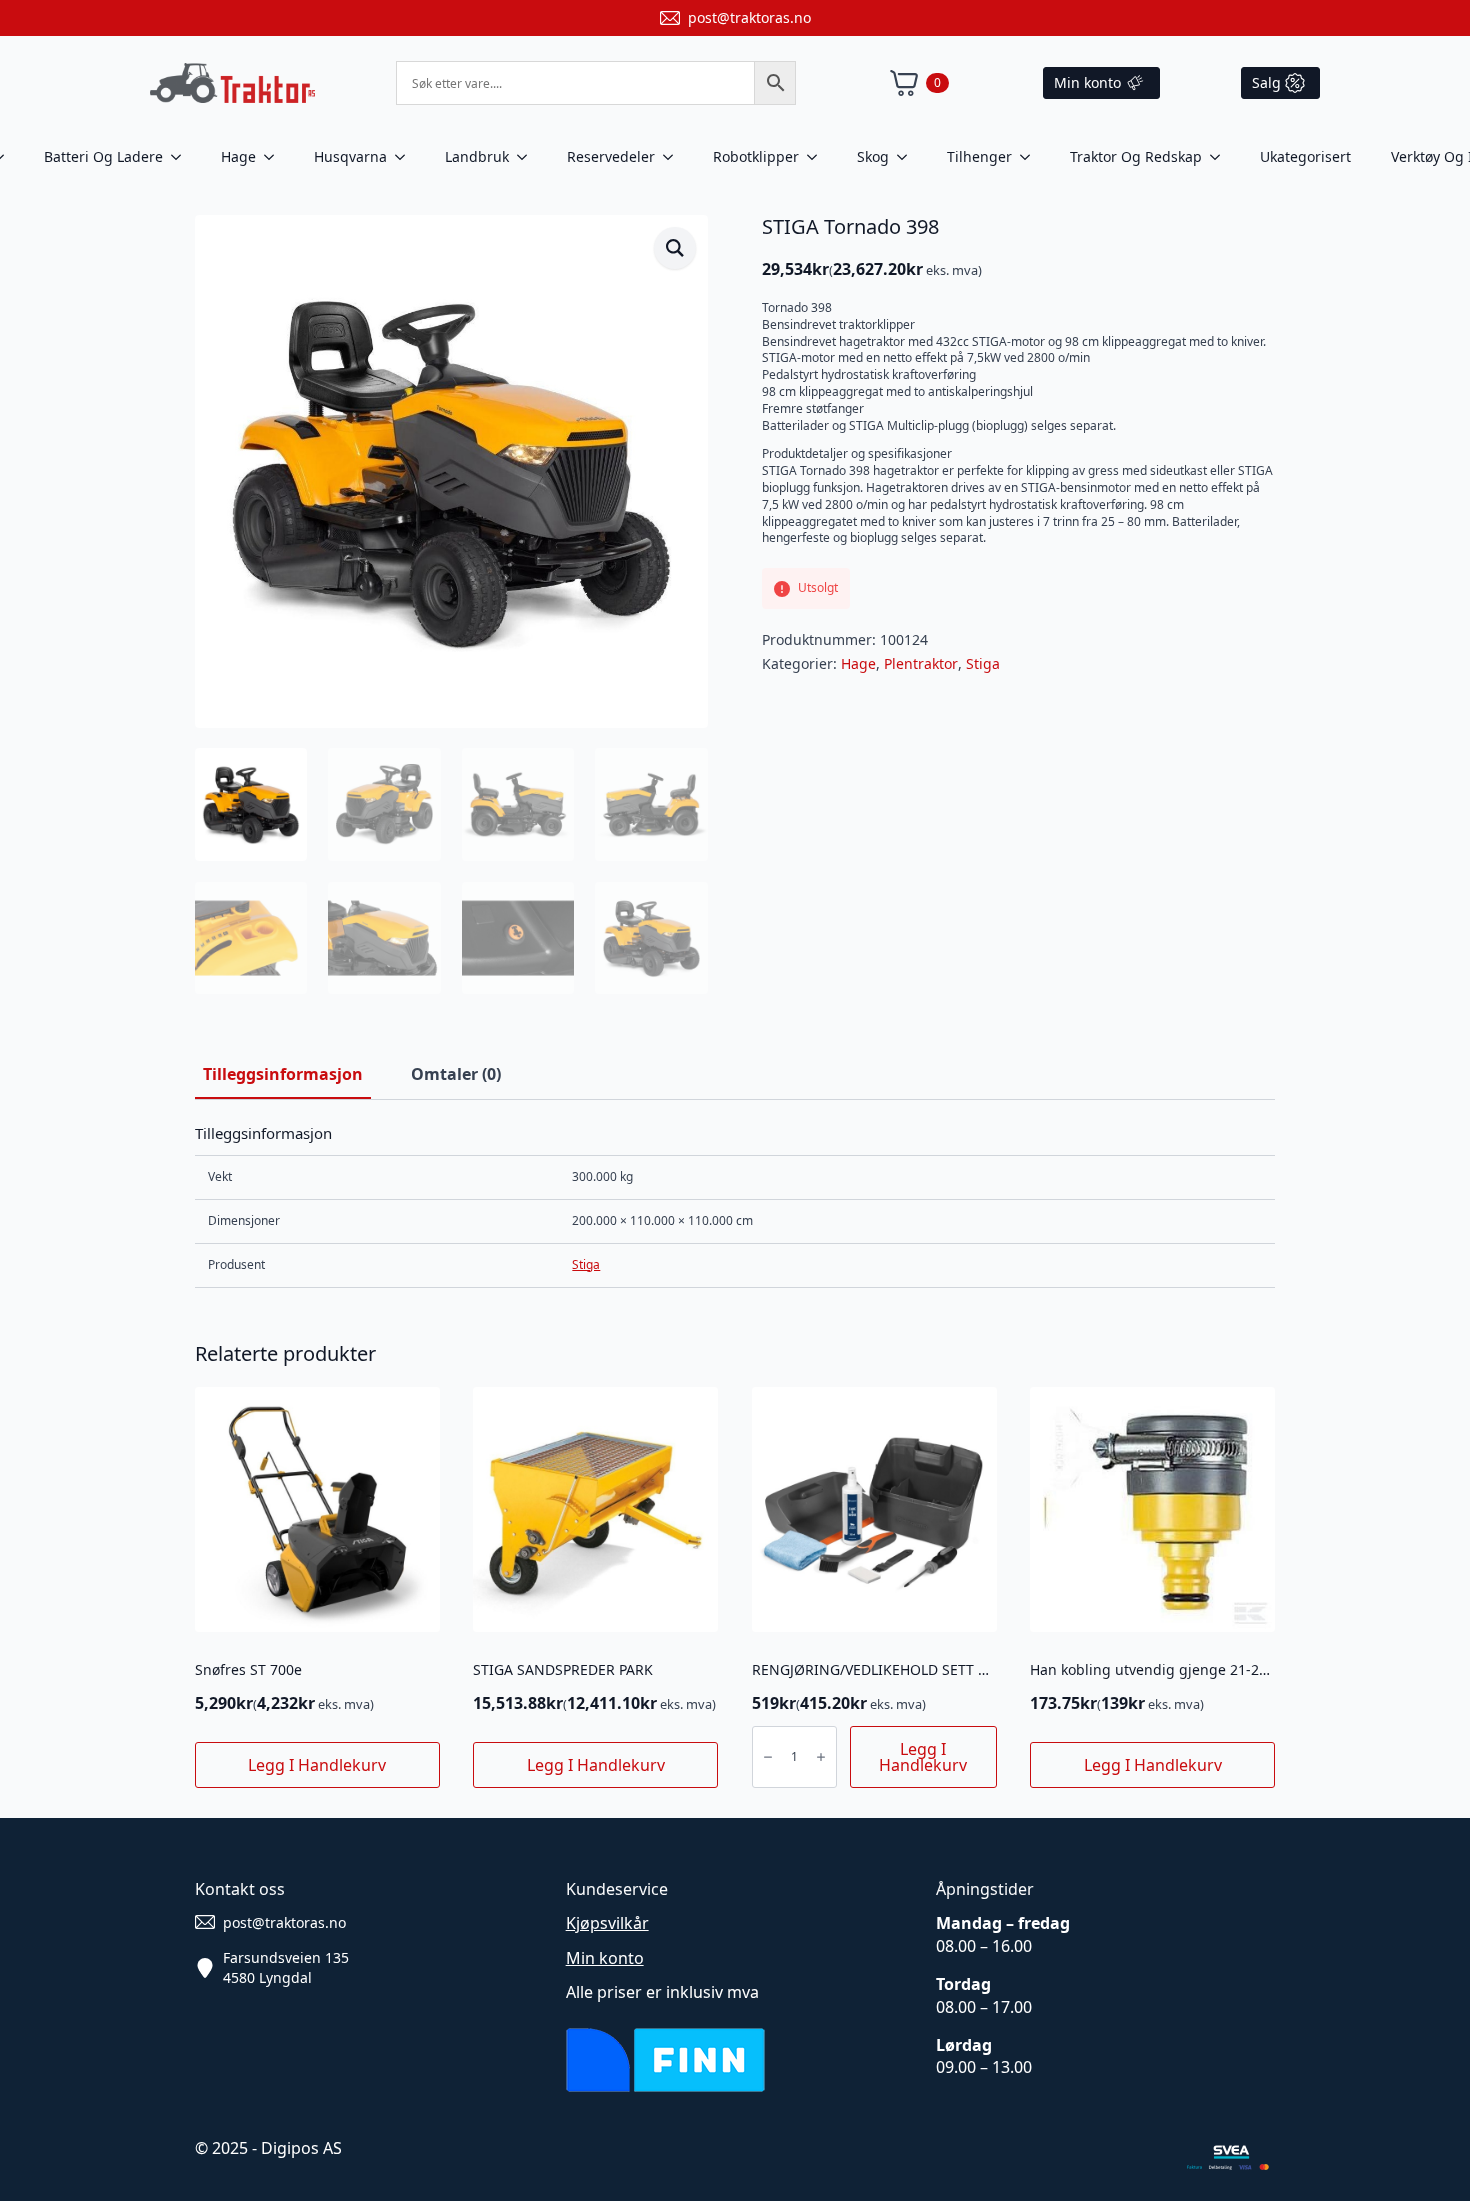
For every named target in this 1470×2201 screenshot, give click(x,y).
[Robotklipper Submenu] (818, 157)
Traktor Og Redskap (1136, 156)
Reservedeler (611, 156)
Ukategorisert (1305, 156)
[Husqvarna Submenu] (406, 157)
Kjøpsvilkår (607, 1923)
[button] (675, 248)
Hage (238, 156)
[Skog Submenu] (908, 157)
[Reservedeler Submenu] (674, 157)
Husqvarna (350, 156)
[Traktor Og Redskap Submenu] (1221, 157)
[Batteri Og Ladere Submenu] (182, 157)
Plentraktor (921, 663)
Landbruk (477, 156)
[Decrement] (768, 1757)
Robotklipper (756, 156)
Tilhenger (979, 156)
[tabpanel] (735, 1205)
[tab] (283, 1074)
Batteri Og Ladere (103, 156)
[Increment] (821, 1757)
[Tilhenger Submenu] (1031, 157)
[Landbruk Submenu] (528, 157)
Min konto (605, 1958)
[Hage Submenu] (275, 157)
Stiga (983, 663)
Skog (873, 156)
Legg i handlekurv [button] (317, 1765)
